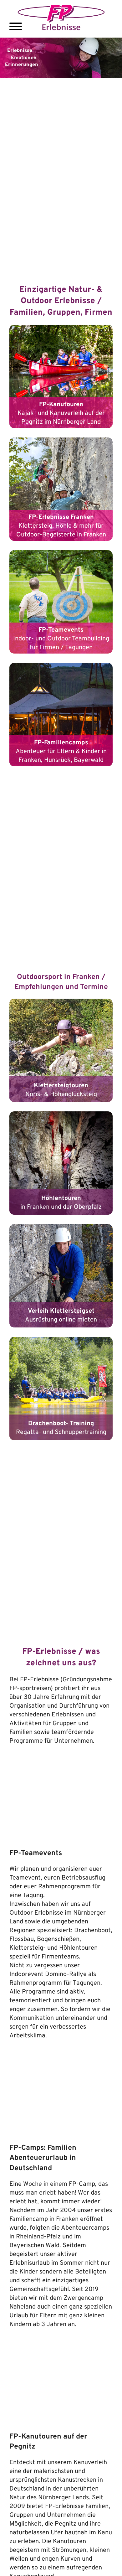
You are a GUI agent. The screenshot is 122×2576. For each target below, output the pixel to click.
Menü (16, 26)
